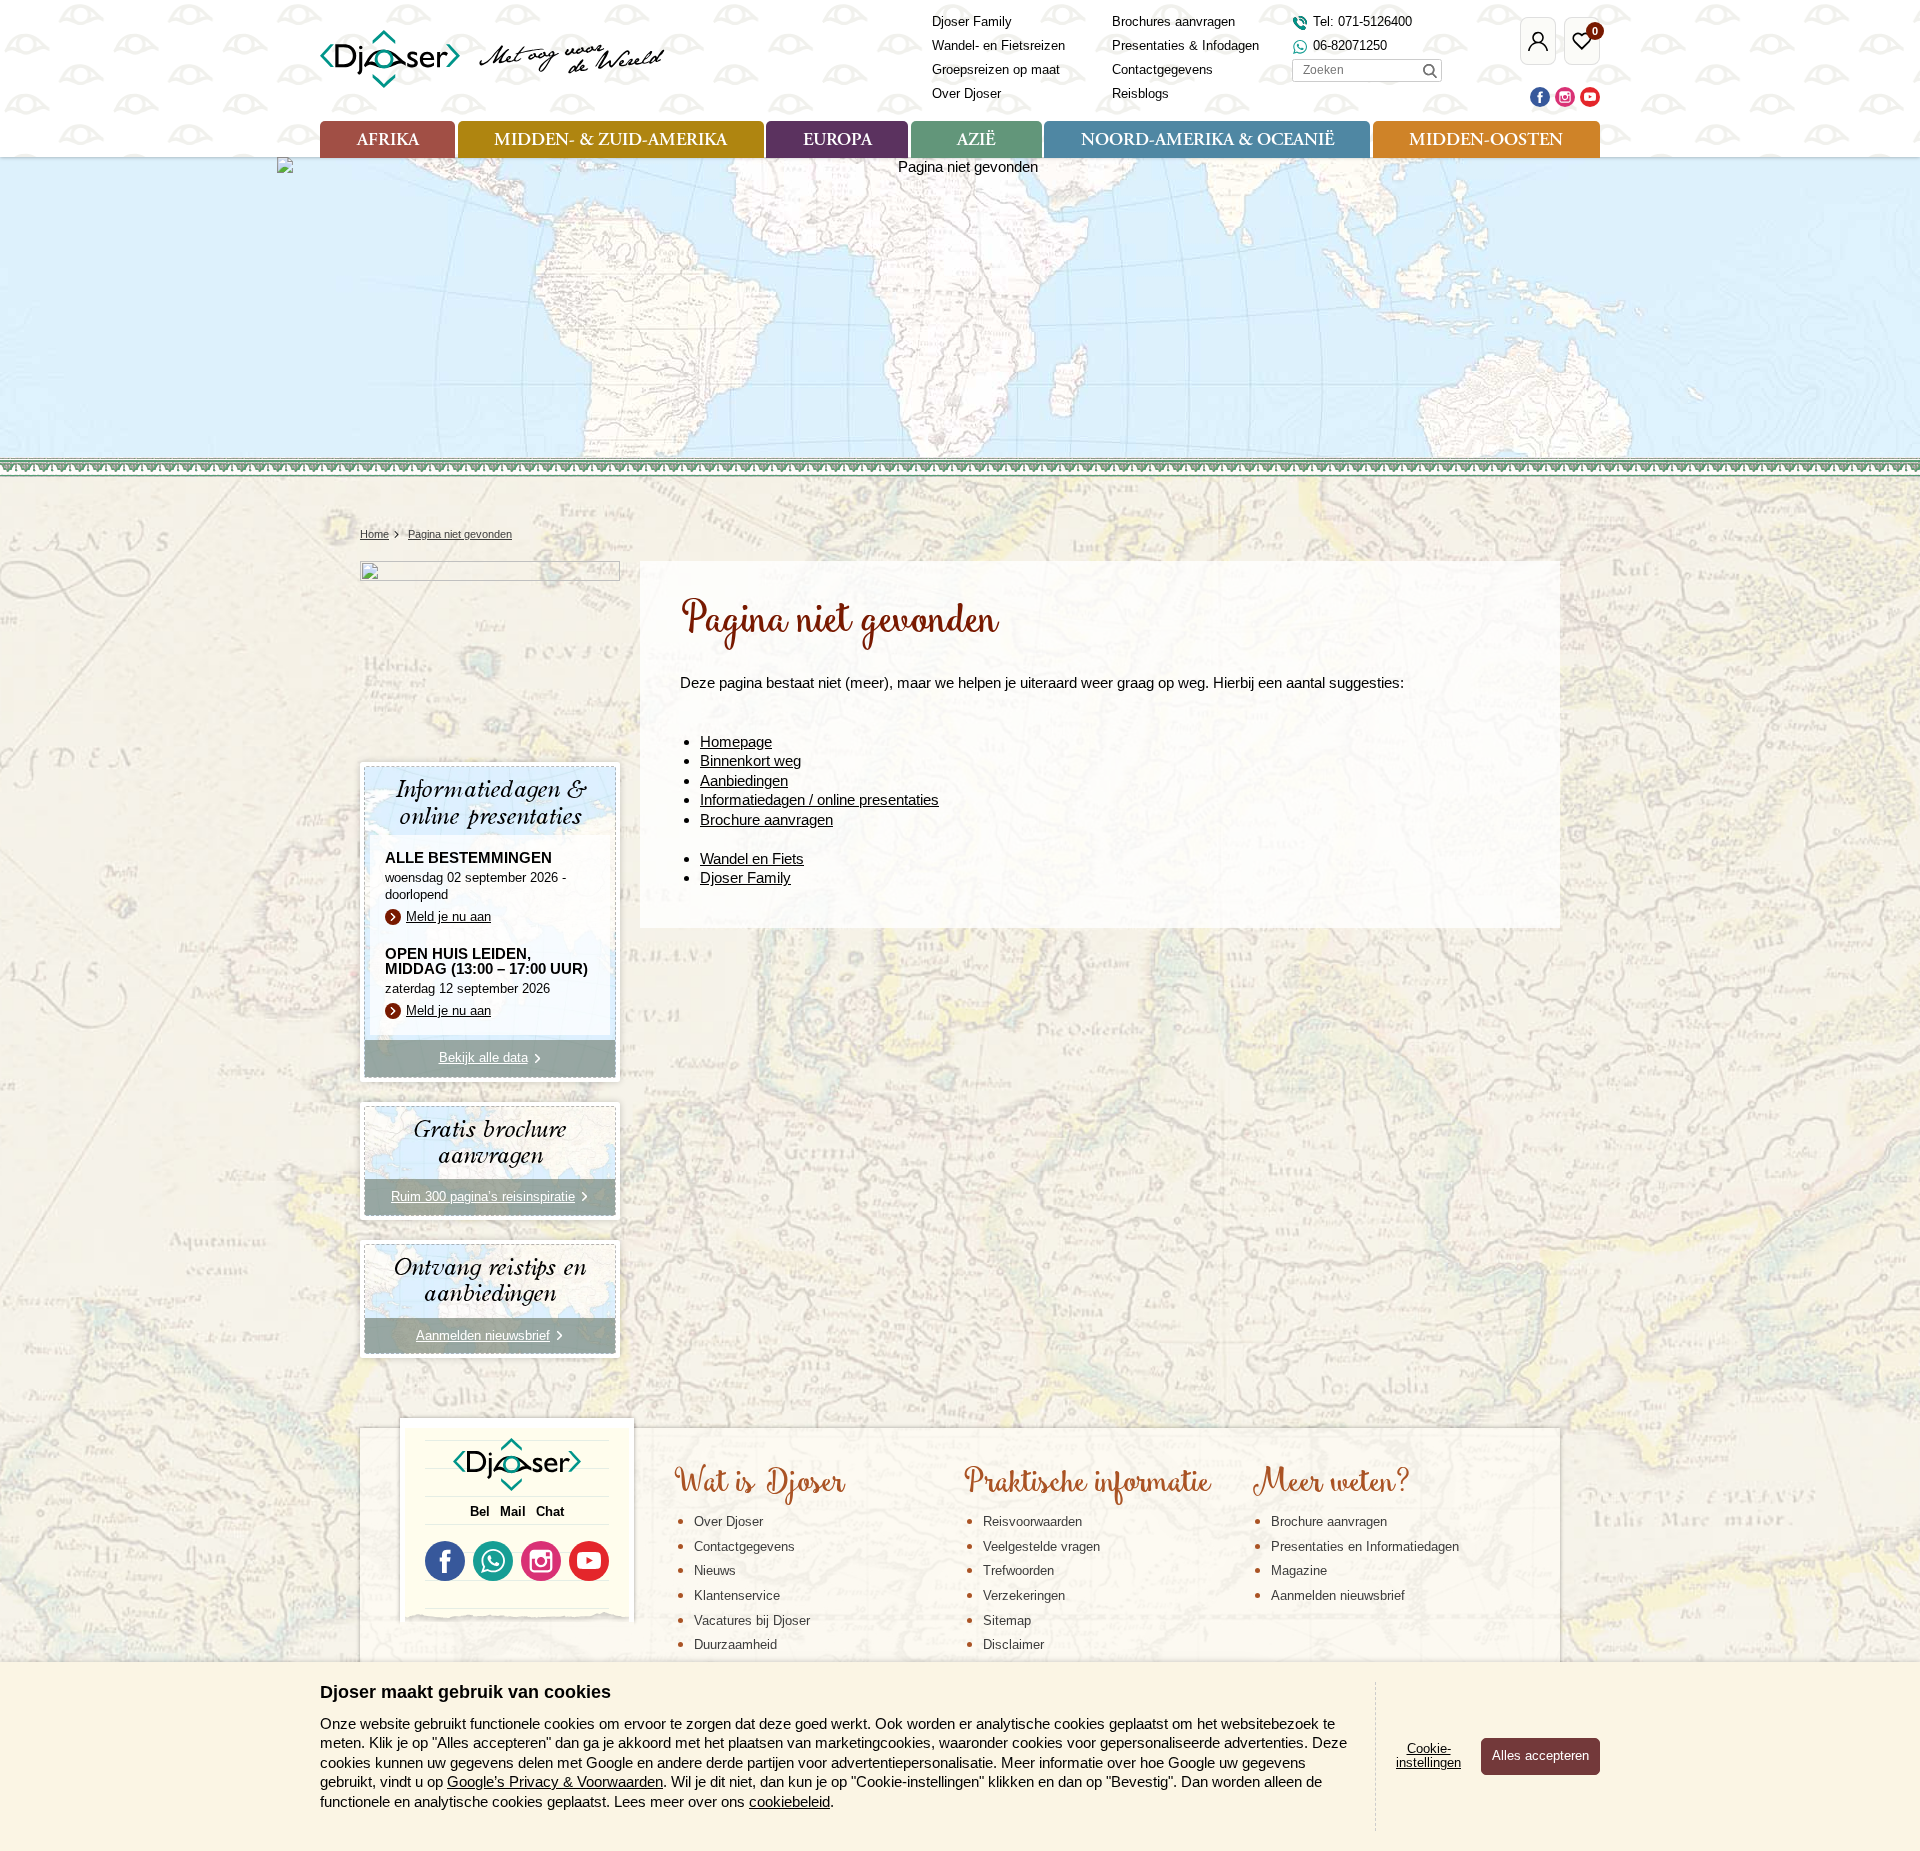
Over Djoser (966, 93)
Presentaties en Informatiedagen (1365, 1546)
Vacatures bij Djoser (752, 1620)
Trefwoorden (1018, 1570)
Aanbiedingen (744, 780)
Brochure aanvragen (766, 819)
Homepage (736, 741)
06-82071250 (1350, 45)
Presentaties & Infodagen (1185, 45)
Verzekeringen (1024, 1595)
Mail (513, 1511)
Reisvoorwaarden (1032, 1521)
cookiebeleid (789, 1801)
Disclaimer (1013, 1644)
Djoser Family (972, 21)
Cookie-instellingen (1428, 1756)
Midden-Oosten (1486, 141)
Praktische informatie (1087, 1484)
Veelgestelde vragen (1041, 1546)
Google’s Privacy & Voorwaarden (555, 1781)
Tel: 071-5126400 (1362, 21)
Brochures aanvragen (1173, 21)
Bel (480, 1511)
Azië (976, 141)
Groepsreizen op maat (996, 69)
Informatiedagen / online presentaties (819, 799)
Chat (550, 1511)
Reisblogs (1140, 93)
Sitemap (1007, 1620)
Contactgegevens (1162, 69)
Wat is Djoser (759, 1484)
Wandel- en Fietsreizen (998, 45)
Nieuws (715, 1570)
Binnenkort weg (750, 760)
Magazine (1299, 1570)
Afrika (388, 141)
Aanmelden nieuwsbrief (1338, 1595)
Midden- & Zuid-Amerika (610, 141)
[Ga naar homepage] (493, 59)
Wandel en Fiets (752, 858)
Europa (837, 141)
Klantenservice (737, 1595)
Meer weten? (1331, 1484)
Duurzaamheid (735, 1644)
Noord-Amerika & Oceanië (1207, 141)
